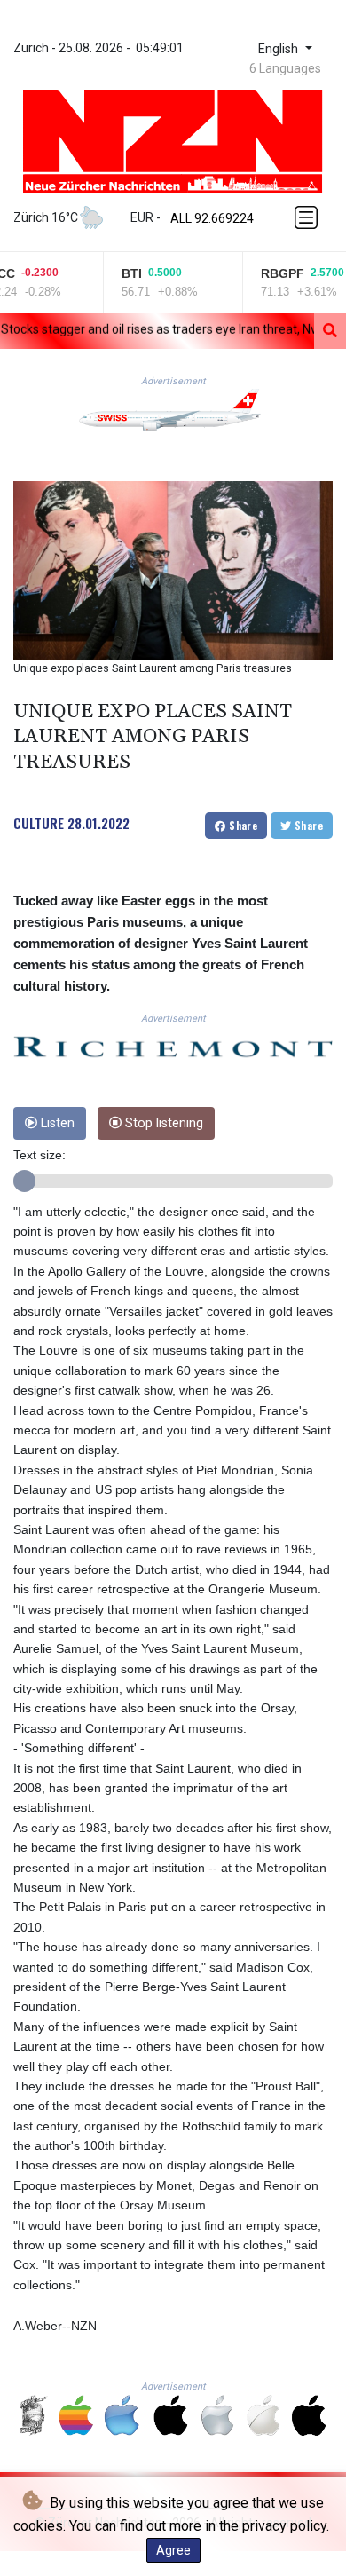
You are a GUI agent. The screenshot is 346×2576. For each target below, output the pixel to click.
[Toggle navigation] (308, 217)
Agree (173, 2550)
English (280, 49)
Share (242, 825)
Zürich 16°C (46, 217)
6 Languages (285, 68)
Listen (56, 1123)
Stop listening (162, 1123)
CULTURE (39, 823)
